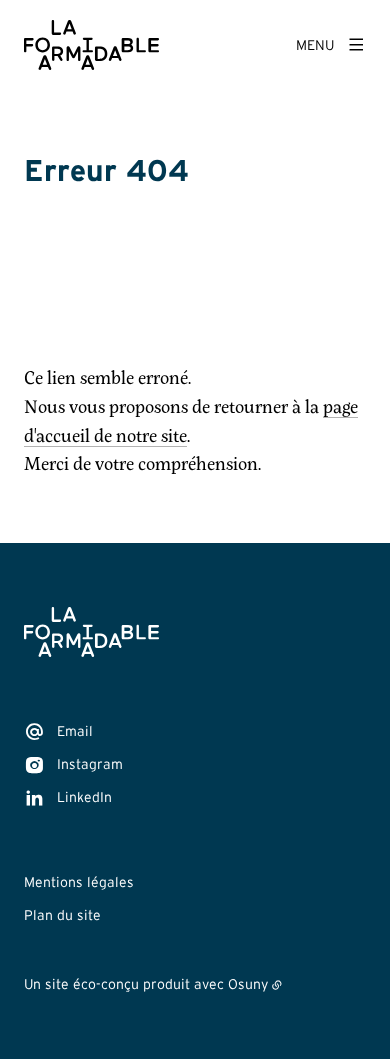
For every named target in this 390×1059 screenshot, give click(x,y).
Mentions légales (79, 882)
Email (75, 731)
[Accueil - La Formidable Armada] (91, 45)
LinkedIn (84, 797)
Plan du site (62, 915)
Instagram (90, 764)
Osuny (248, 984)
